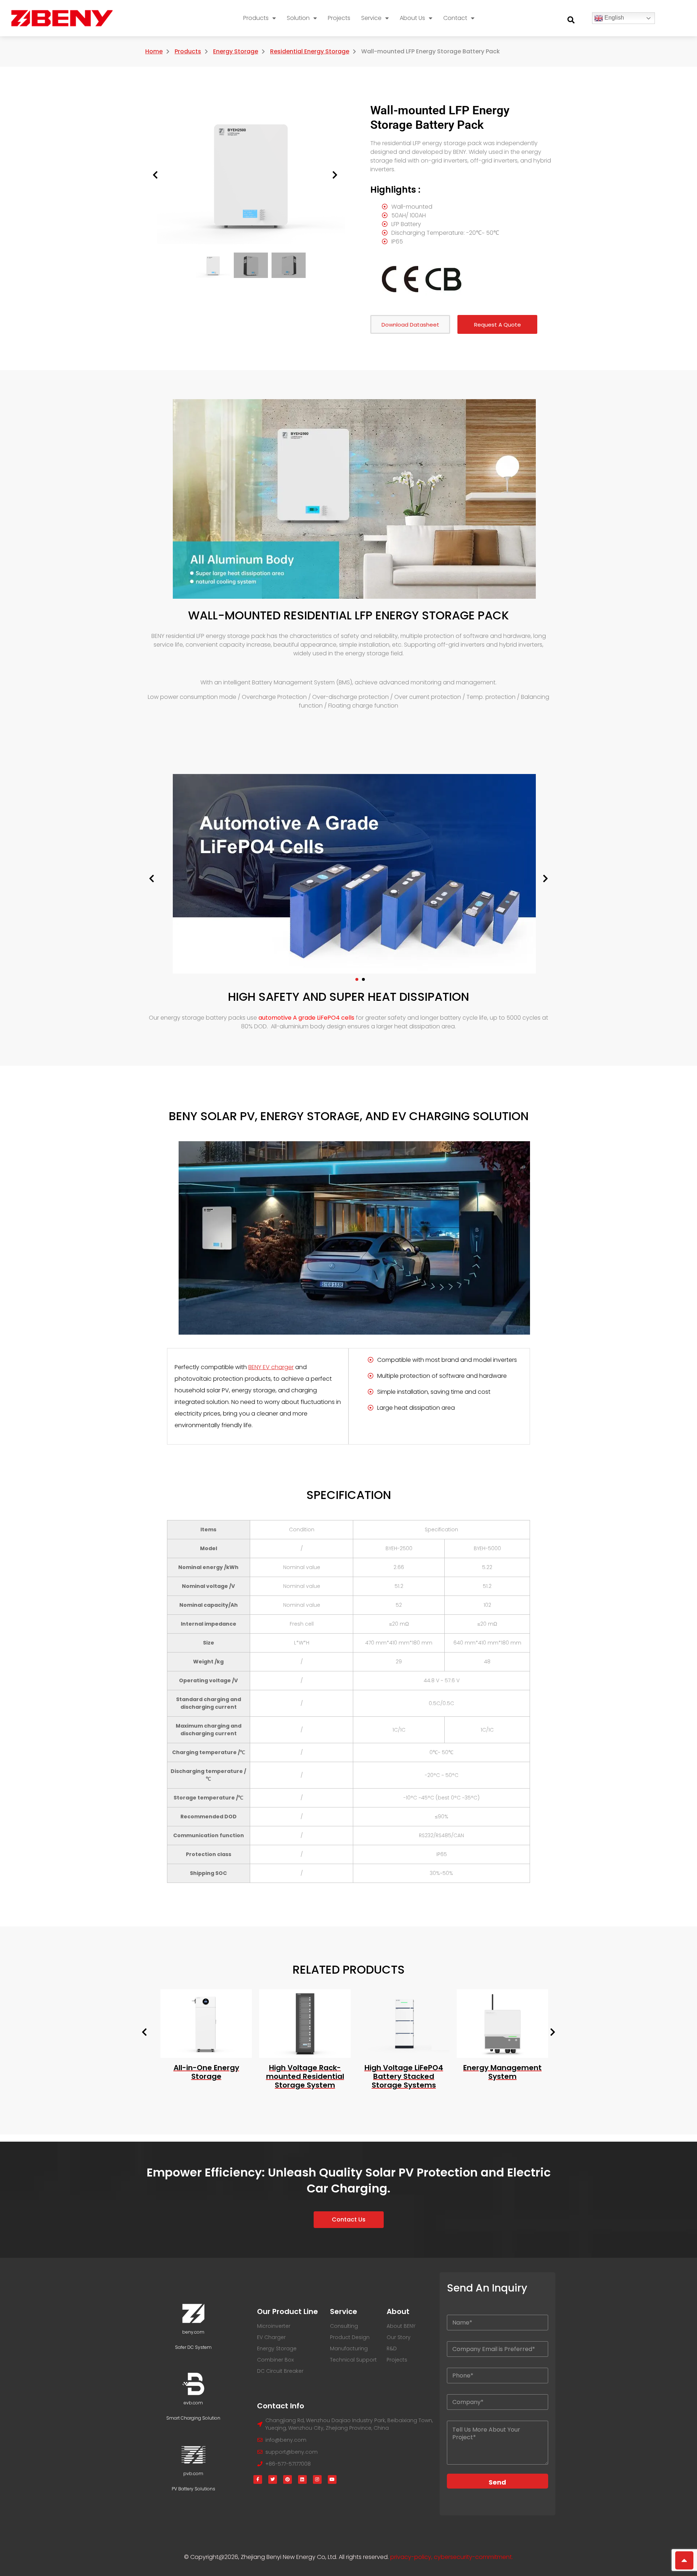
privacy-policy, (412, 2557)
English (614, 18)
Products (256, 18)
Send (497, 2482)
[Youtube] (332, 2479)
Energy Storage (236, 51)
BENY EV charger (271, 1367)
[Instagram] (317, 2479)
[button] (571, 20)
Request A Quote (498, 325)
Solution (298, 18)
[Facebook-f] (258, 2479)
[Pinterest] (288, 2479)
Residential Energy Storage (310, 51)
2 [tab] (363, 979)
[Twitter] (273, 2479)
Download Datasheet (410, 325)
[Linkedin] (302, 2479)
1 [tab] (357, 979)
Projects (339, 18)
